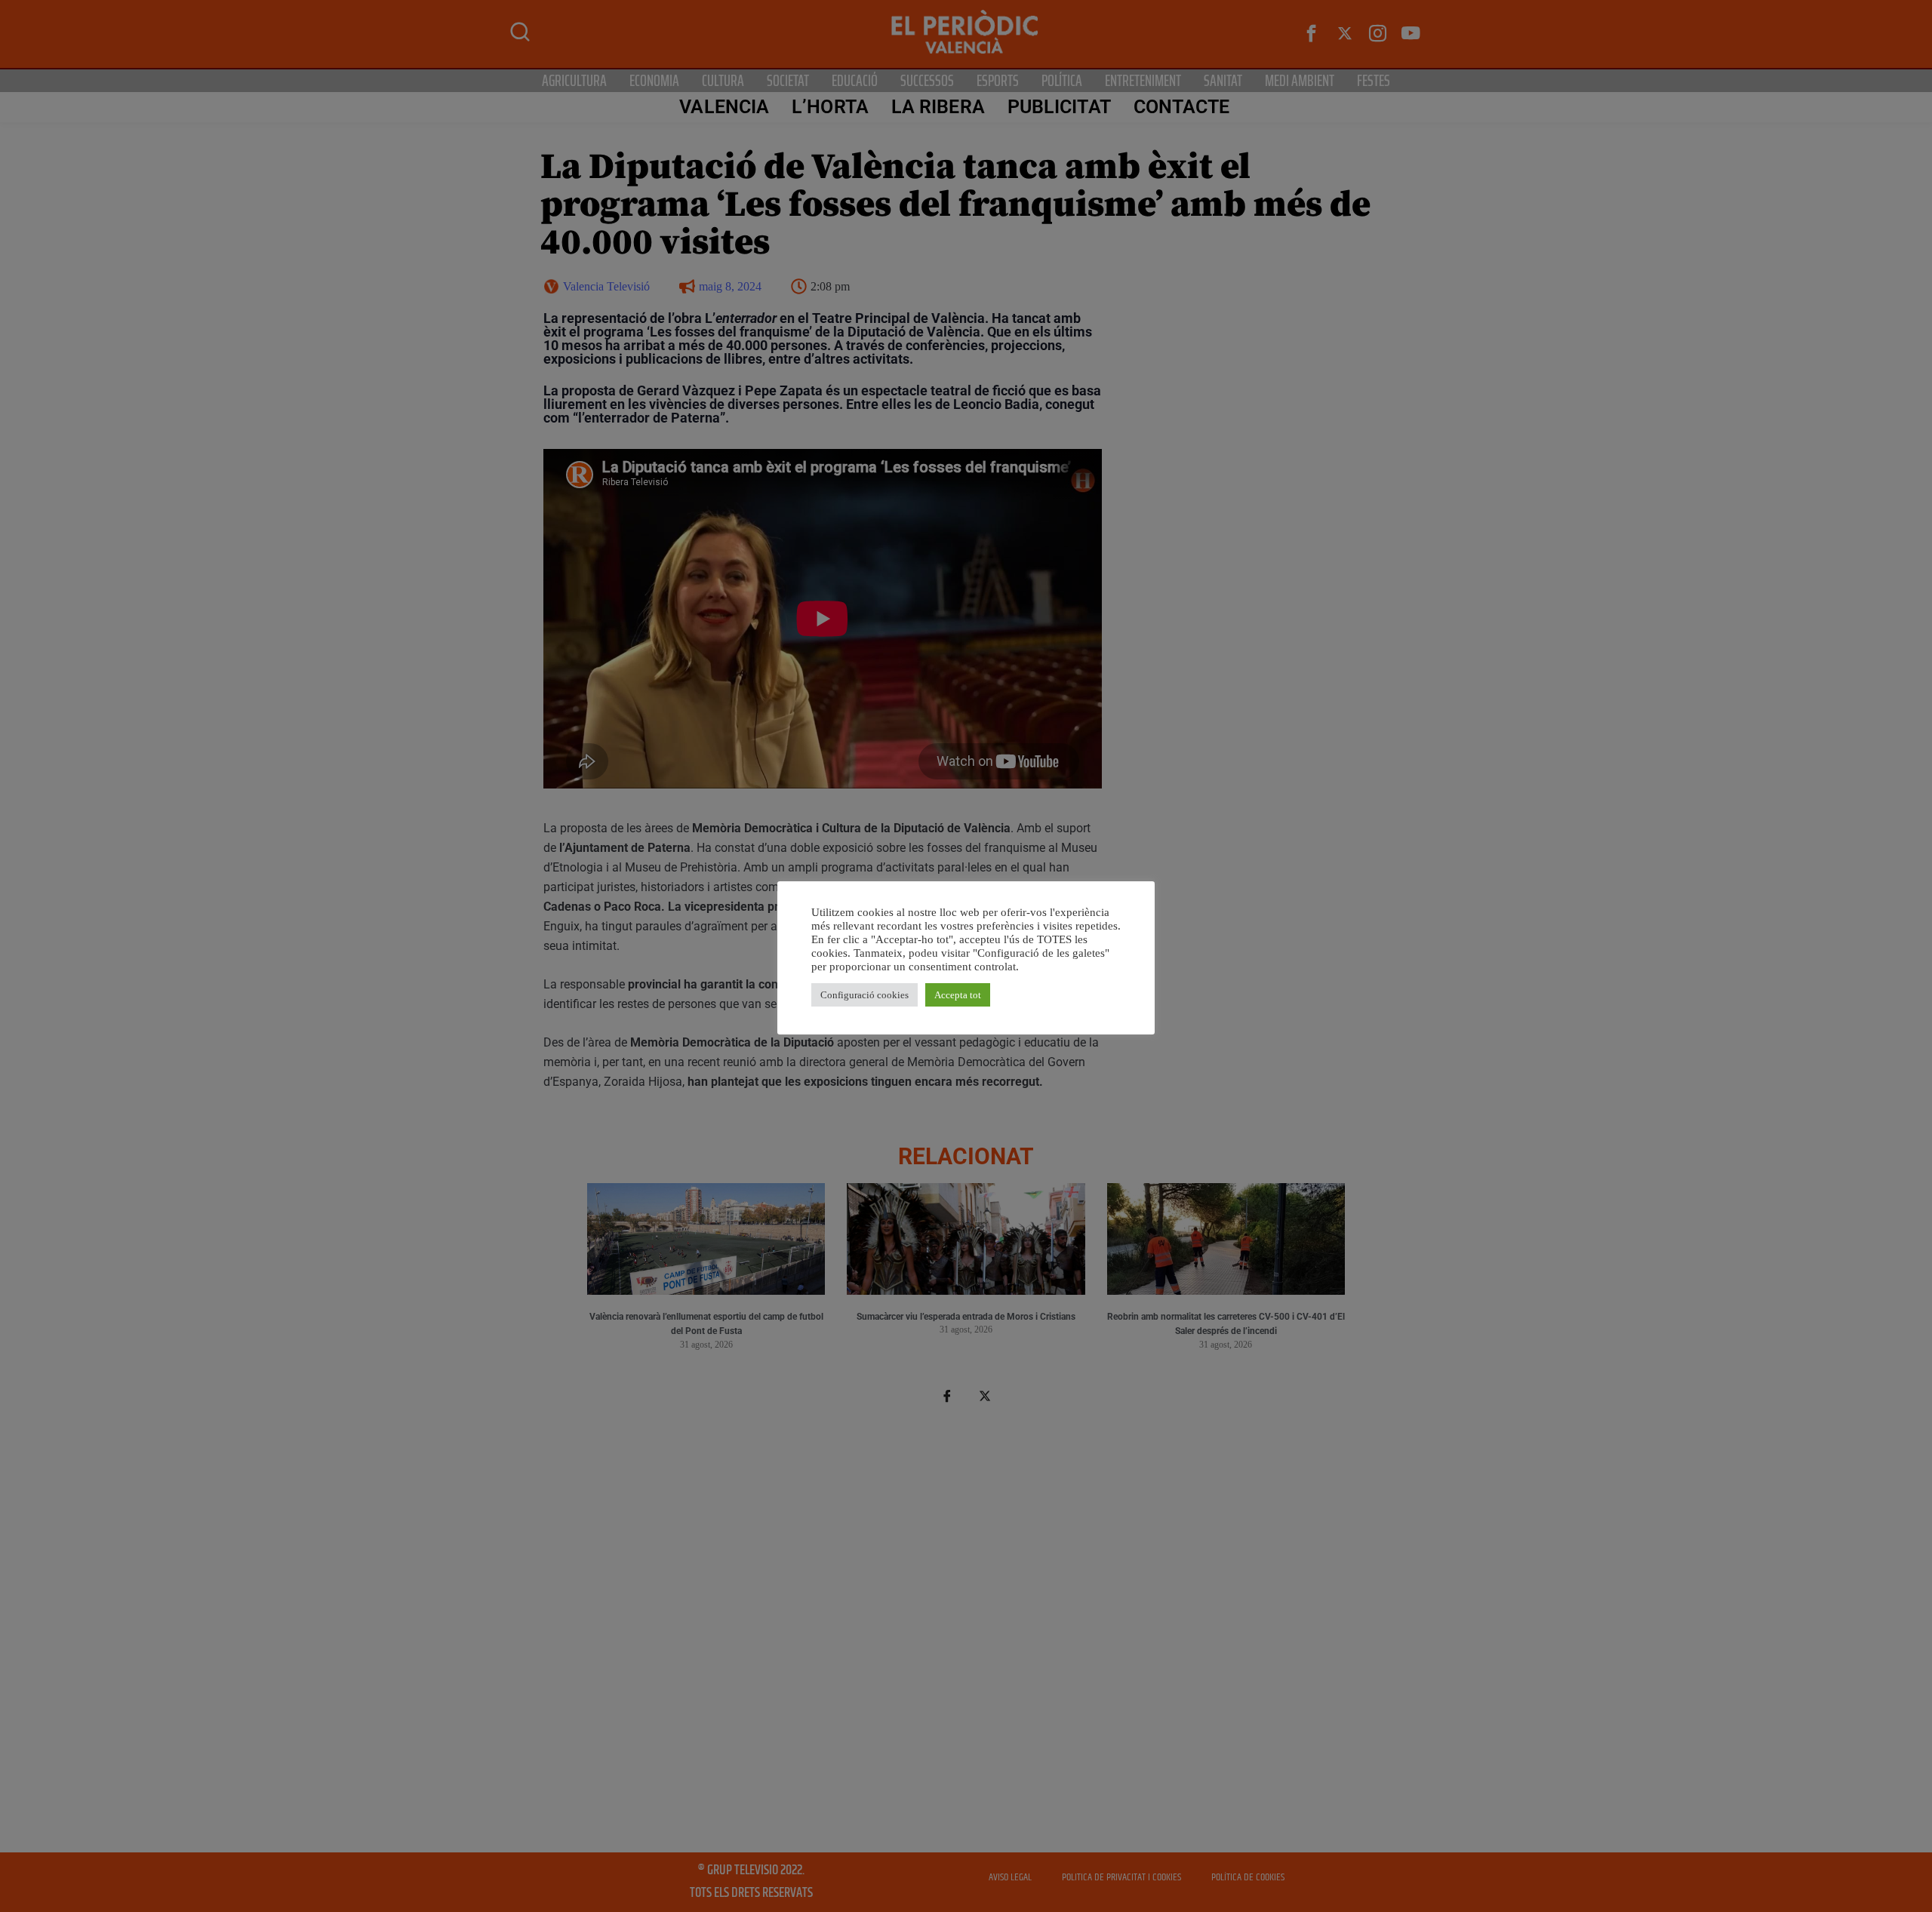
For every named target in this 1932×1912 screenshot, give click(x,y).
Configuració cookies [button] (864, 995)
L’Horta (830, 107)
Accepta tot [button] (958, 995)
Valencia (724, 107)
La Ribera (938, 107)
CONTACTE (1182, 107)
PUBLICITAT (1059, 107)
